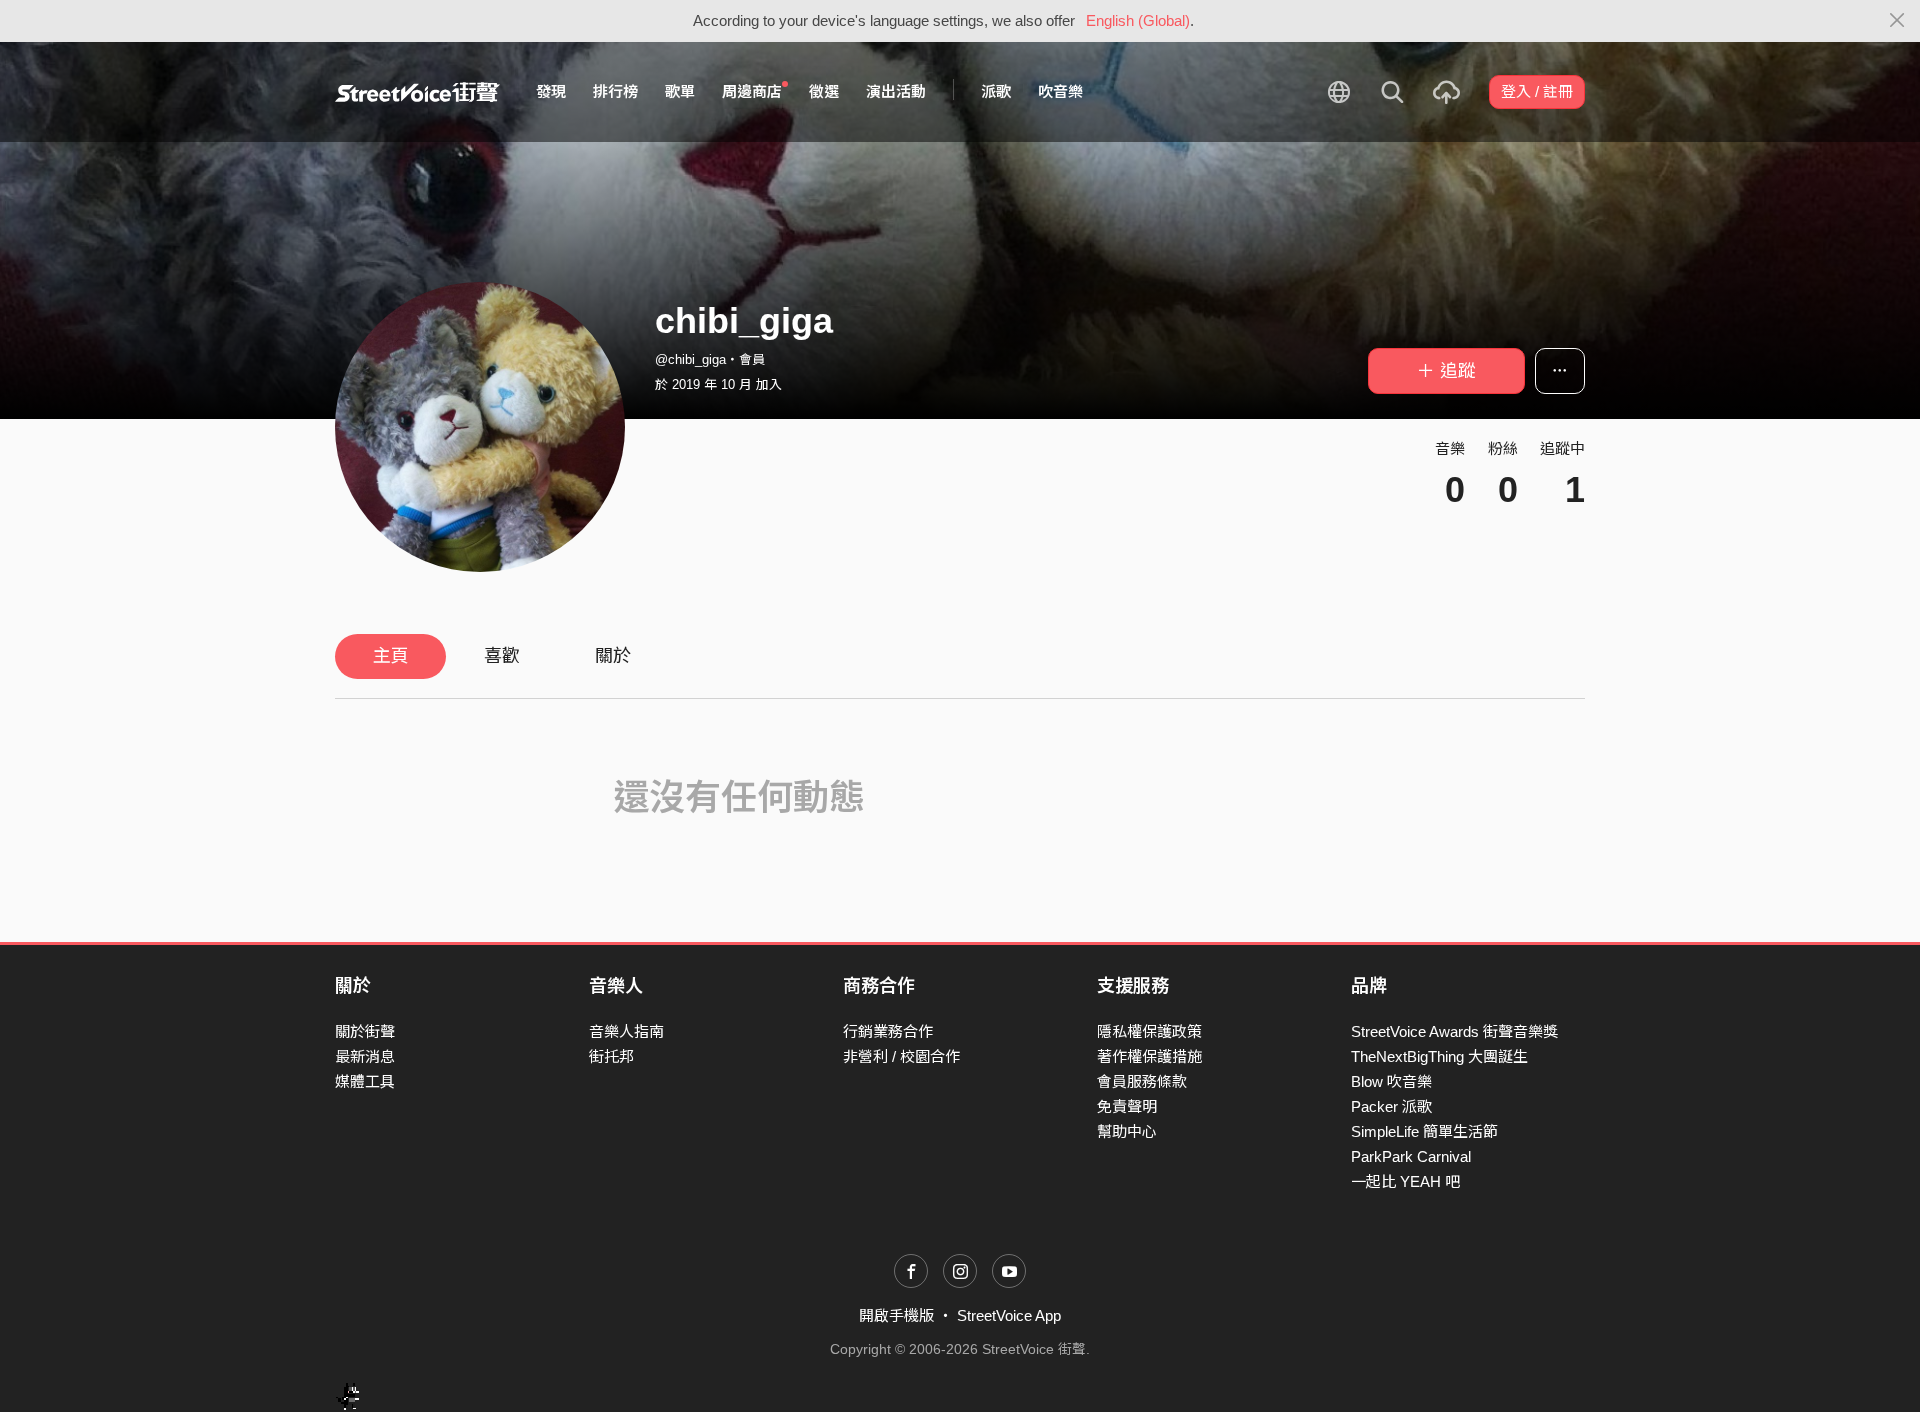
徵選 (824, 91)
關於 (613, 656)
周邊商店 (752, 91)
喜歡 (502, 656)
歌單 (680, 91)
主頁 (391, 656)
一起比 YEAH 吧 (1405, 1181)
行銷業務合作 (888, 1031)
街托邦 (611, 1056)
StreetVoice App (1009, 1315)
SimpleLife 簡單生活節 (1424, 1131)
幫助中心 (1127, 1131)
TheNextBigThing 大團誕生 (1439, 1056)
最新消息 (365, 1056)
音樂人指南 (626, 1031)
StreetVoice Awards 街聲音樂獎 (1454, 1031)
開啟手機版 (896, 1315)
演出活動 (896, 91)
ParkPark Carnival (1411, 1156)
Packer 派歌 (1391, 1106)
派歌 (996, 91)
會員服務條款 (1142, 1081)
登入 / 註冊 (1537, 91)
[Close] (1897, 21)
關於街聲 (365, 1031)
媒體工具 (365, 1081)
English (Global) (1138, 20)
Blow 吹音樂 (1391, 1081)
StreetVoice (417, 92)
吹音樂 (1060, 91)
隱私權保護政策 (1149, 1031)
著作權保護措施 (1149, 1056)
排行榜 (615, 91)
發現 (551, 91)
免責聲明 (1127, 1106)
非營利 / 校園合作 (901, 1056)
